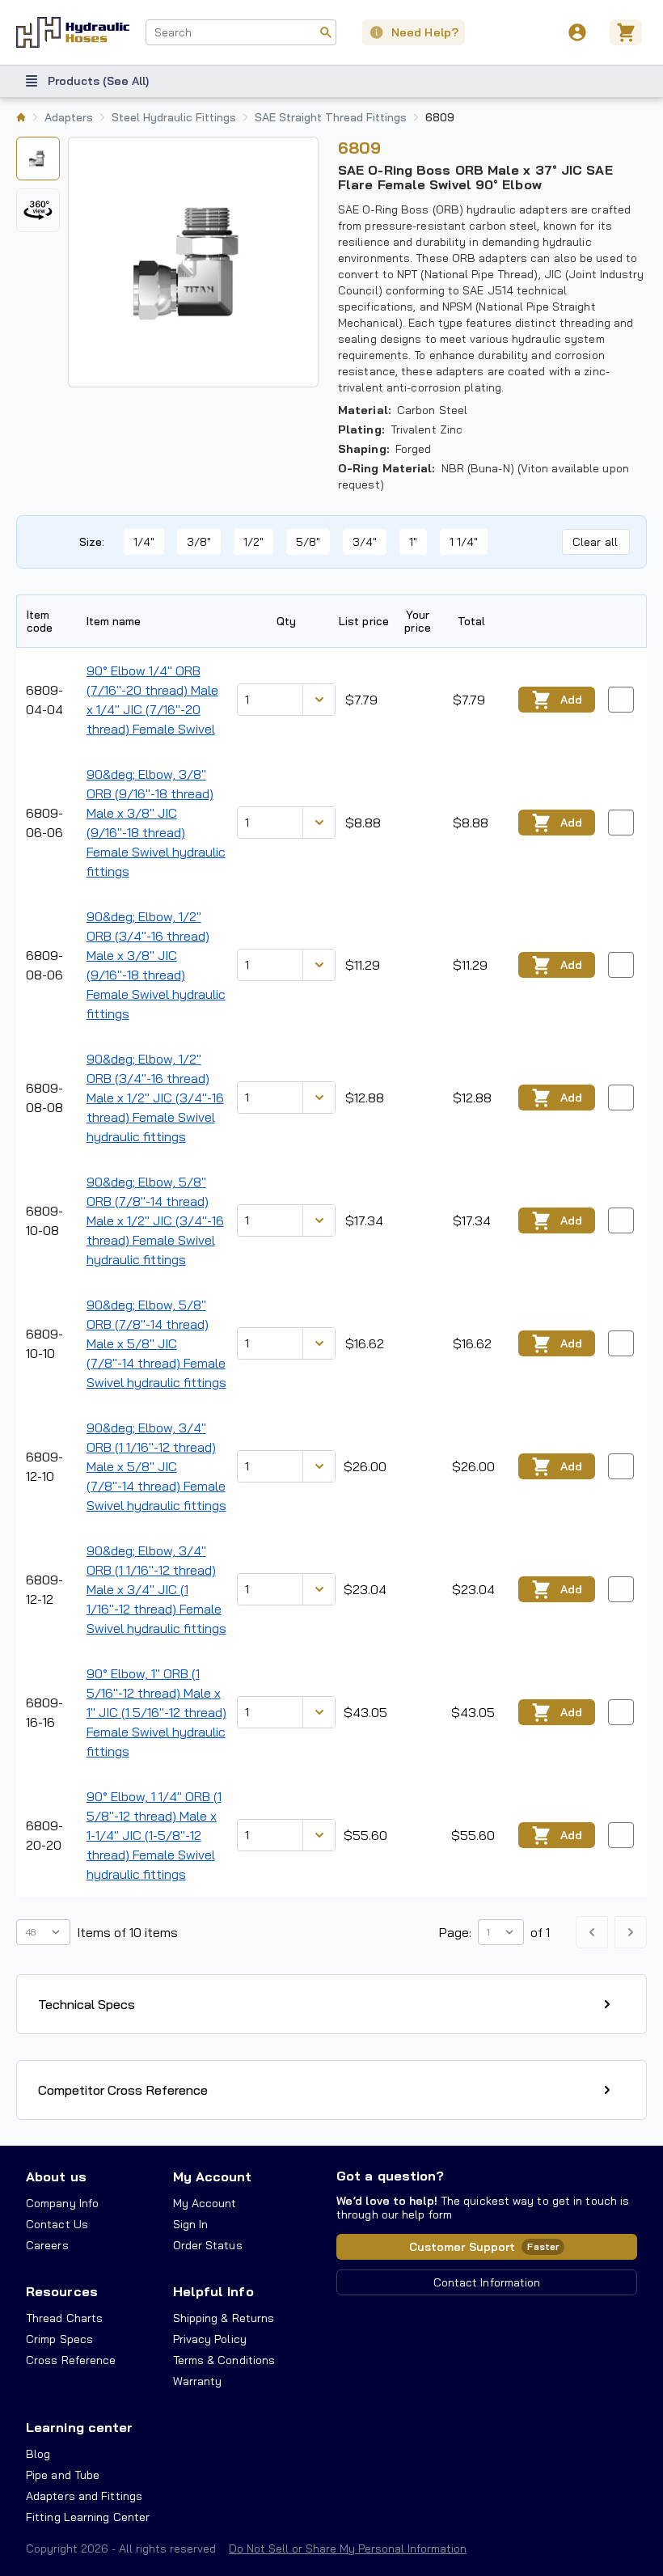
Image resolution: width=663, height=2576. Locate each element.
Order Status (208, 2245)
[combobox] (241, 32)
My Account (213, 2176)
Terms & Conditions (224, 2360)
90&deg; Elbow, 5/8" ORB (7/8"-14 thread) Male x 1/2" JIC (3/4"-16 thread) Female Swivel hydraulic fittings (155, 1220)
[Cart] (628, 32)
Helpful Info (213, 2291)
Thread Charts (64, 2318)
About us (56, 2176)
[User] (577, 32)
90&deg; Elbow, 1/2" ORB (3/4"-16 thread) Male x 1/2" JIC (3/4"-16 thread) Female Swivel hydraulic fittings (155, 1098)
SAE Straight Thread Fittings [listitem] (331, 117)
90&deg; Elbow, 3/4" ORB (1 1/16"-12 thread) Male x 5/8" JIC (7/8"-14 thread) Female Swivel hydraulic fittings (156, 1466)
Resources (62, 2291)
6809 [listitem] (440, 117)
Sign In (191, 2224)
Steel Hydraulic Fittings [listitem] (174, 117)
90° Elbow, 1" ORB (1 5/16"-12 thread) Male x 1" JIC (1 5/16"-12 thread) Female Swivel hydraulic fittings (156, 1712)
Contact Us (57, 2224)
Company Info (62, 2203)
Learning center (79, 2427)
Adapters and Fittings (84, 2496)
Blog (38, 2454)
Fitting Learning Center (88, 2517)
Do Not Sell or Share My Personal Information (348, 2549)
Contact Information (487, 2282)
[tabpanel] (193, 262)
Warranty (198, 2381)
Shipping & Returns (224, 2318)
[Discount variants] (319, 700)
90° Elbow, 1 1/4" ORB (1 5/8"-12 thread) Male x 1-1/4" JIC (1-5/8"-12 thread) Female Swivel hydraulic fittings (154, 1835)
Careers (47, 2245)
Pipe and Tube (63, 2475)
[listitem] (21, 117)
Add (571, 700)
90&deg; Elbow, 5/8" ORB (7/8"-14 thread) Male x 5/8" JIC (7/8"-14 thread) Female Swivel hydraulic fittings (156, 1343)
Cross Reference (71, 2360)
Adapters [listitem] (69, 117)
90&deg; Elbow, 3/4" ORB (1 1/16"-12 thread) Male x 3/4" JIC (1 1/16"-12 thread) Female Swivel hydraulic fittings (156, 1589)
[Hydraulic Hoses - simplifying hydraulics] (73, 32)
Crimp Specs (59, 2339)
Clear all (595, 542)
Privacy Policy (210, 2339)
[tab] (38, 159)
